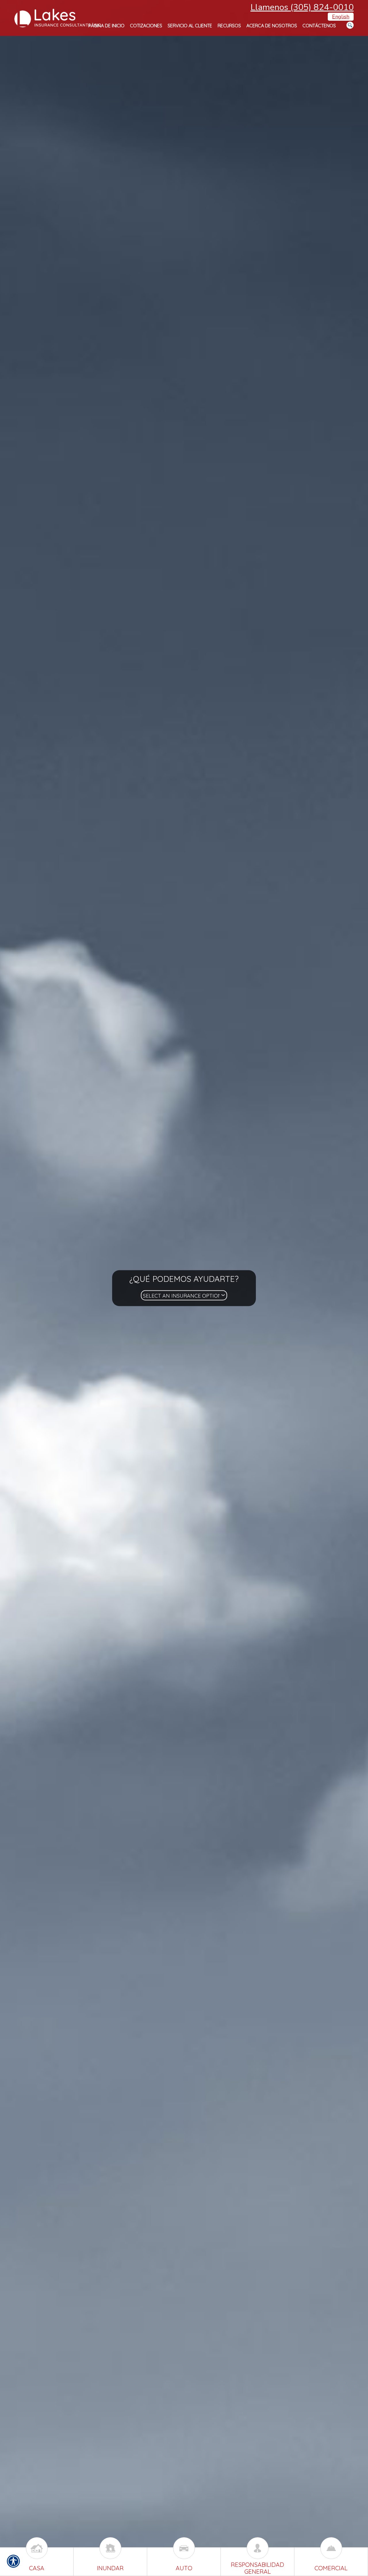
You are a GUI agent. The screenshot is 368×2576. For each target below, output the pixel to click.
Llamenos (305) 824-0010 (302, 7)
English (341, 17)
